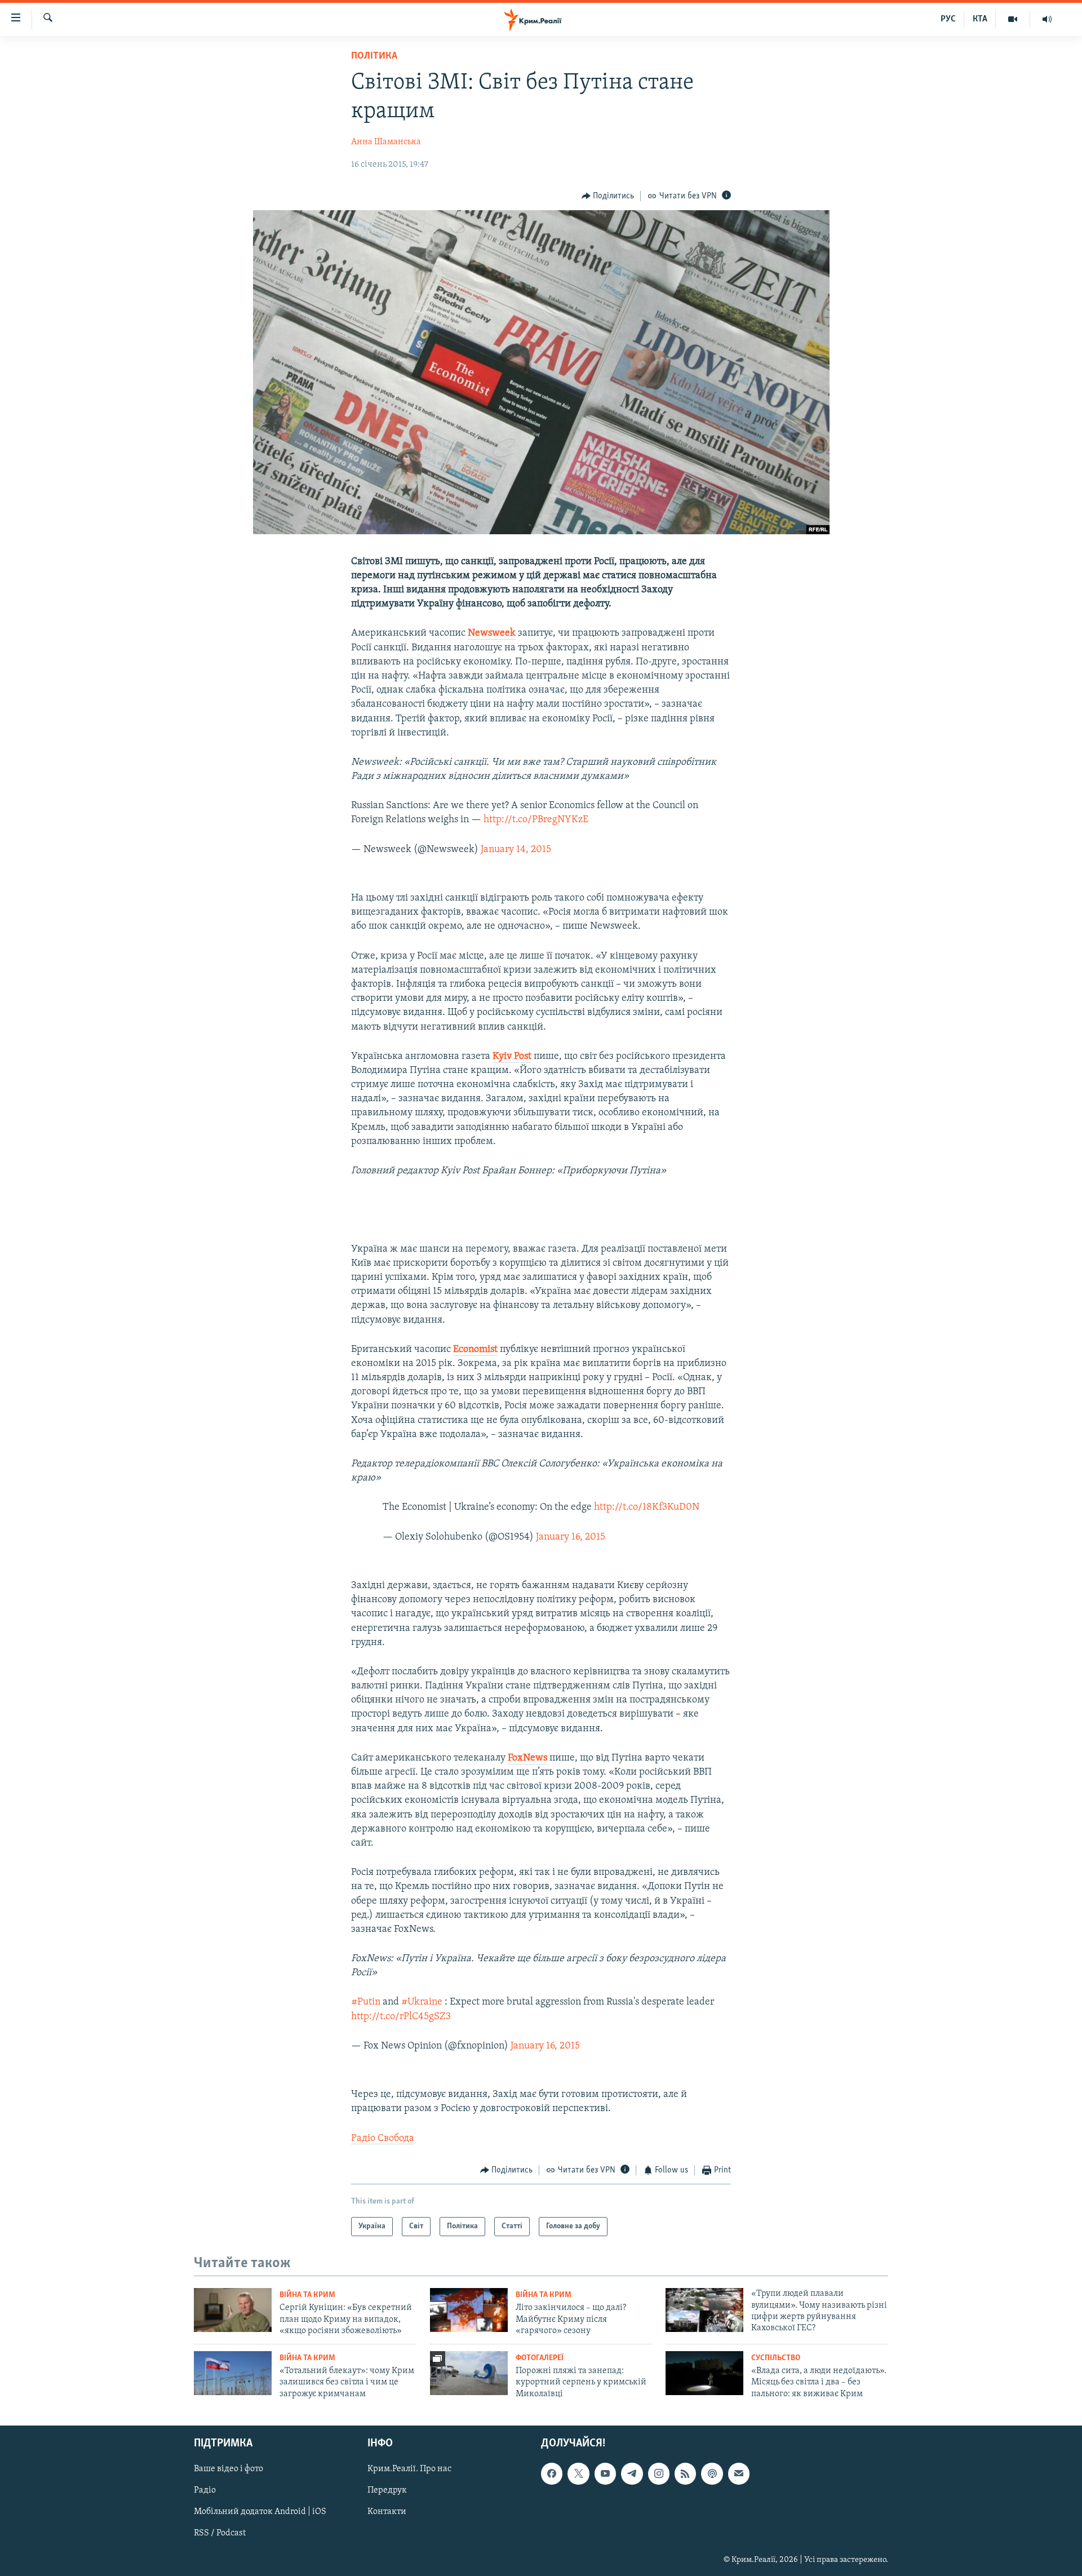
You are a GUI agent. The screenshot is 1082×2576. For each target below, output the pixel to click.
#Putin (366, 2002)
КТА (980, 19)
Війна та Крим (307, 2295)
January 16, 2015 (571, 1537)
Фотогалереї (540, 2358)
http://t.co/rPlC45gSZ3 (401, 2017)
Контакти (387, 2512)
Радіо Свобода (383, 2139)
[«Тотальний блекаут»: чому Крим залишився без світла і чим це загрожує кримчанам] (233, 2373)
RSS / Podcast (220, 2533)
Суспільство (776, 2358)
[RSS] (685, 2473)
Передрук (387, 2490)
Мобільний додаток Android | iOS (260, 2512)
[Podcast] (712, 2473)
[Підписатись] (739, 2473)
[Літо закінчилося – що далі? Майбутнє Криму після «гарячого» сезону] (469, 2310)
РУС (948, 19)
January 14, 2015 (516, 850)
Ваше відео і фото (229, 2469)
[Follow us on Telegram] (632, 2473)
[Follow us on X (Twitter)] (578, 2473)
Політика (374, 56)
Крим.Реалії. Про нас (409, 2469)
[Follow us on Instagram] (659, 2473)
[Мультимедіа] (1013, 19)
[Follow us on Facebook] (552, 2473)
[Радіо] (1047, 19)
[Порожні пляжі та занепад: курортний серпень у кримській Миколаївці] (469, 2373)
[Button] (608, 196)
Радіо (205, 2490)
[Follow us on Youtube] (605, 2473)
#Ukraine (422, 2002)
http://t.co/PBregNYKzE (536, 820)
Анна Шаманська (386, 142)
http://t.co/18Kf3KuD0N (647, 1508)
